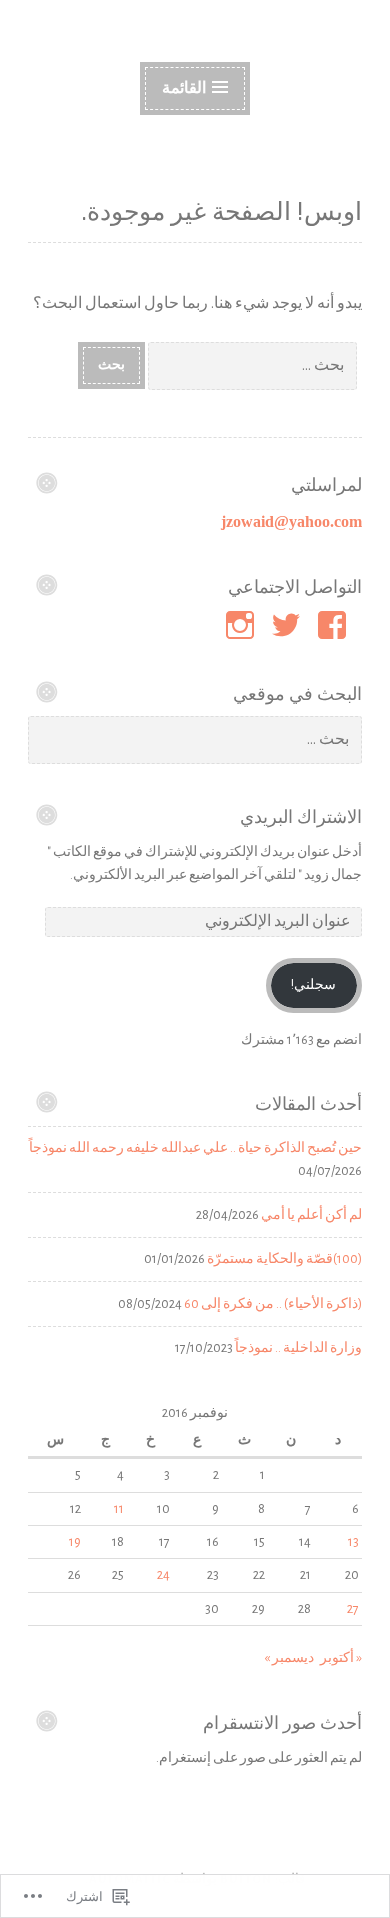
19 (75, 1542)
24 (163, 1575)
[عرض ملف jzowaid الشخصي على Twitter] (289, 625)
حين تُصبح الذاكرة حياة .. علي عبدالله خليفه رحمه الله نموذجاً (195, 1148)
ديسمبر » (289, 1658)
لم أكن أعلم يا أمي (311, 1215)
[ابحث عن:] (253, 364)
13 (353, 1542)
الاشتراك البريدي (301, 816)
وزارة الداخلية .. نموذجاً (298, 1348)
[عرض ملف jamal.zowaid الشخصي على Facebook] (335, 625)
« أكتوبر (341, 1658)
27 (353, 1609)
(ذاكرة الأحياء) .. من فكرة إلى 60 (273, 1304)
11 (119, 1509)
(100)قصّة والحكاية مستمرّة (284, 1259)
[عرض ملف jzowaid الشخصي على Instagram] (243, 625)
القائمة (184, 88)
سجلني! (313, 985)
